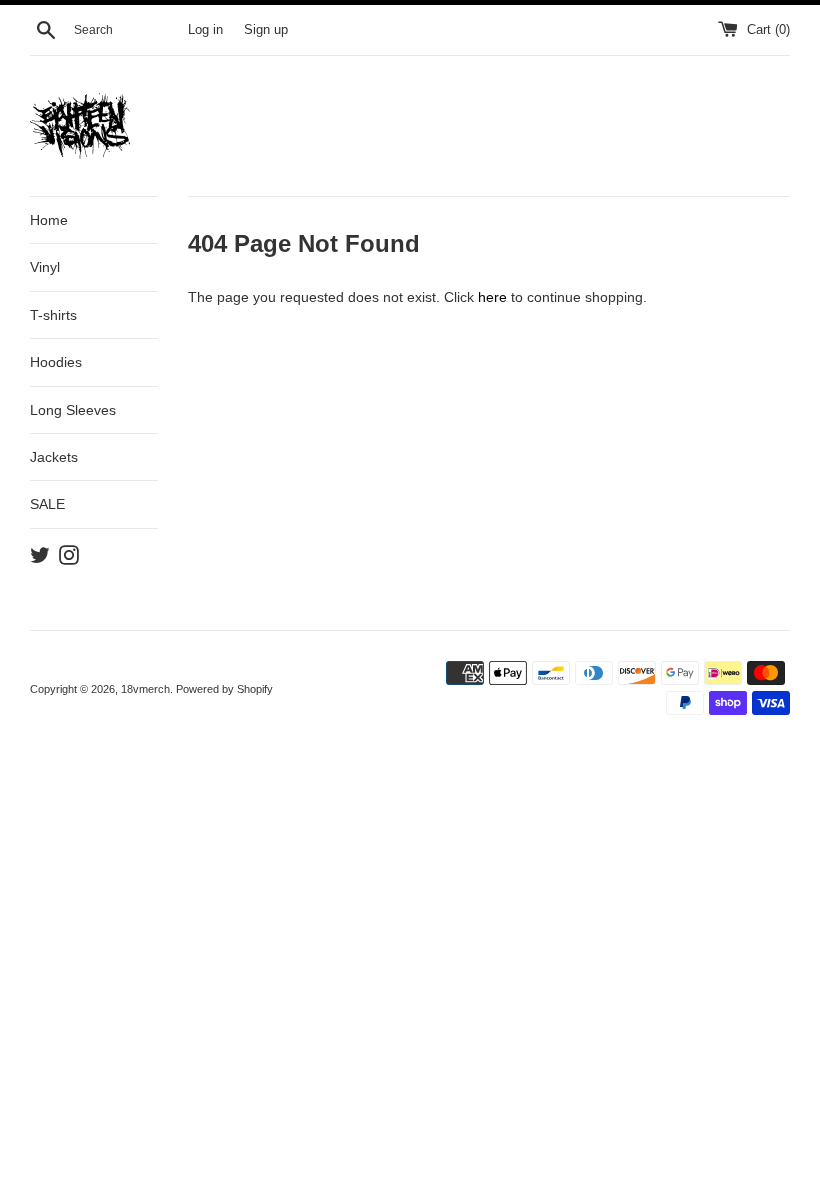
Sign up (266, 30)
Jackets (54, 457)
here (492, 297)
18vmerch (145, 689)
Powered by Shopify (224, 689)
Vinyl (45, 267)
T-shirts (53, 315)
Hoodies (56, 362)
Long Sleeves (73, 410)
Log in (205, 30)
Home (49, 220)
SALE (47, 504)
